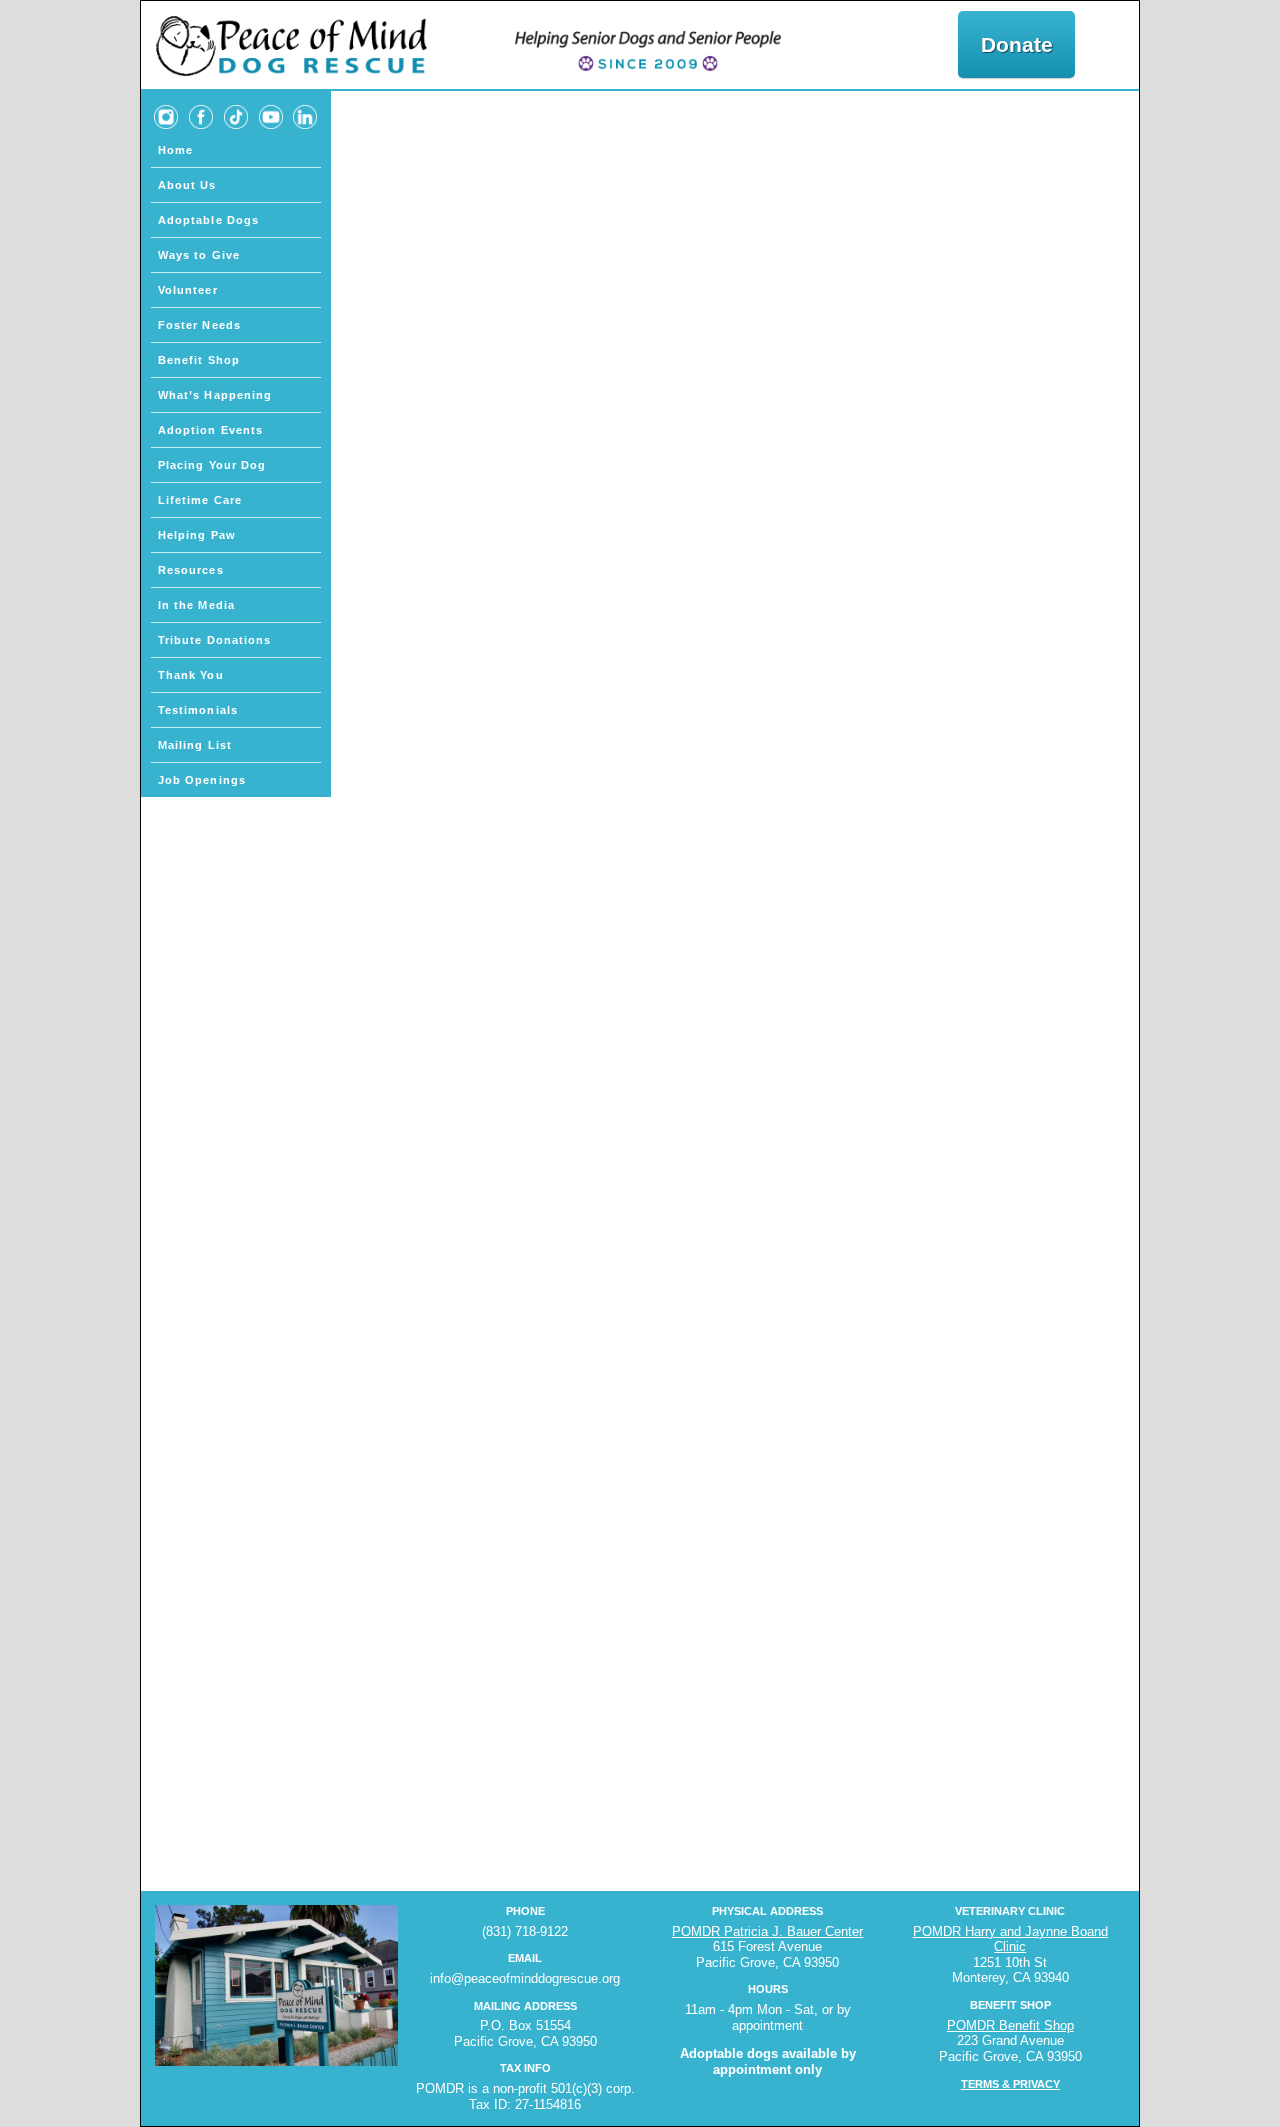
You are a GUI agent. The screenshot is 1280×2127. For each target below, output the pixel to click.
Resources (191, 570)
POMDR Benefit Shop (1010, 2025)
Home (175, 150)
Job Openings (202, 780)
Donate (1017, 44)
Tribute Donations (215, 640)
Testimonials (198, 710)
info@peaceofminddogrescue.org (525, 1978)
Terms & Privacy (1010, 2084)
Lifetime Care (200, 500)
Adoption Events (211, 430)
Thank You (191, 675)
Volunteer (188, 290)
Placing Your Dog (212, 465)
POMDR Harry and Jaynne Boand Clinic (1010, 1939)
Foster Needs (199, 325)
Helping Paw (197, 535)
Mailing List (195, 745)
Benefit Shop (199, 360)
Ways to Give (199, 255)
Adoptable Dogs (208, 220)
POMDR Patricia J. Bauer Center (767, 1931)
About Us (187, 185)
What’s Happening (215, 395)
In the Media (196, 605)
